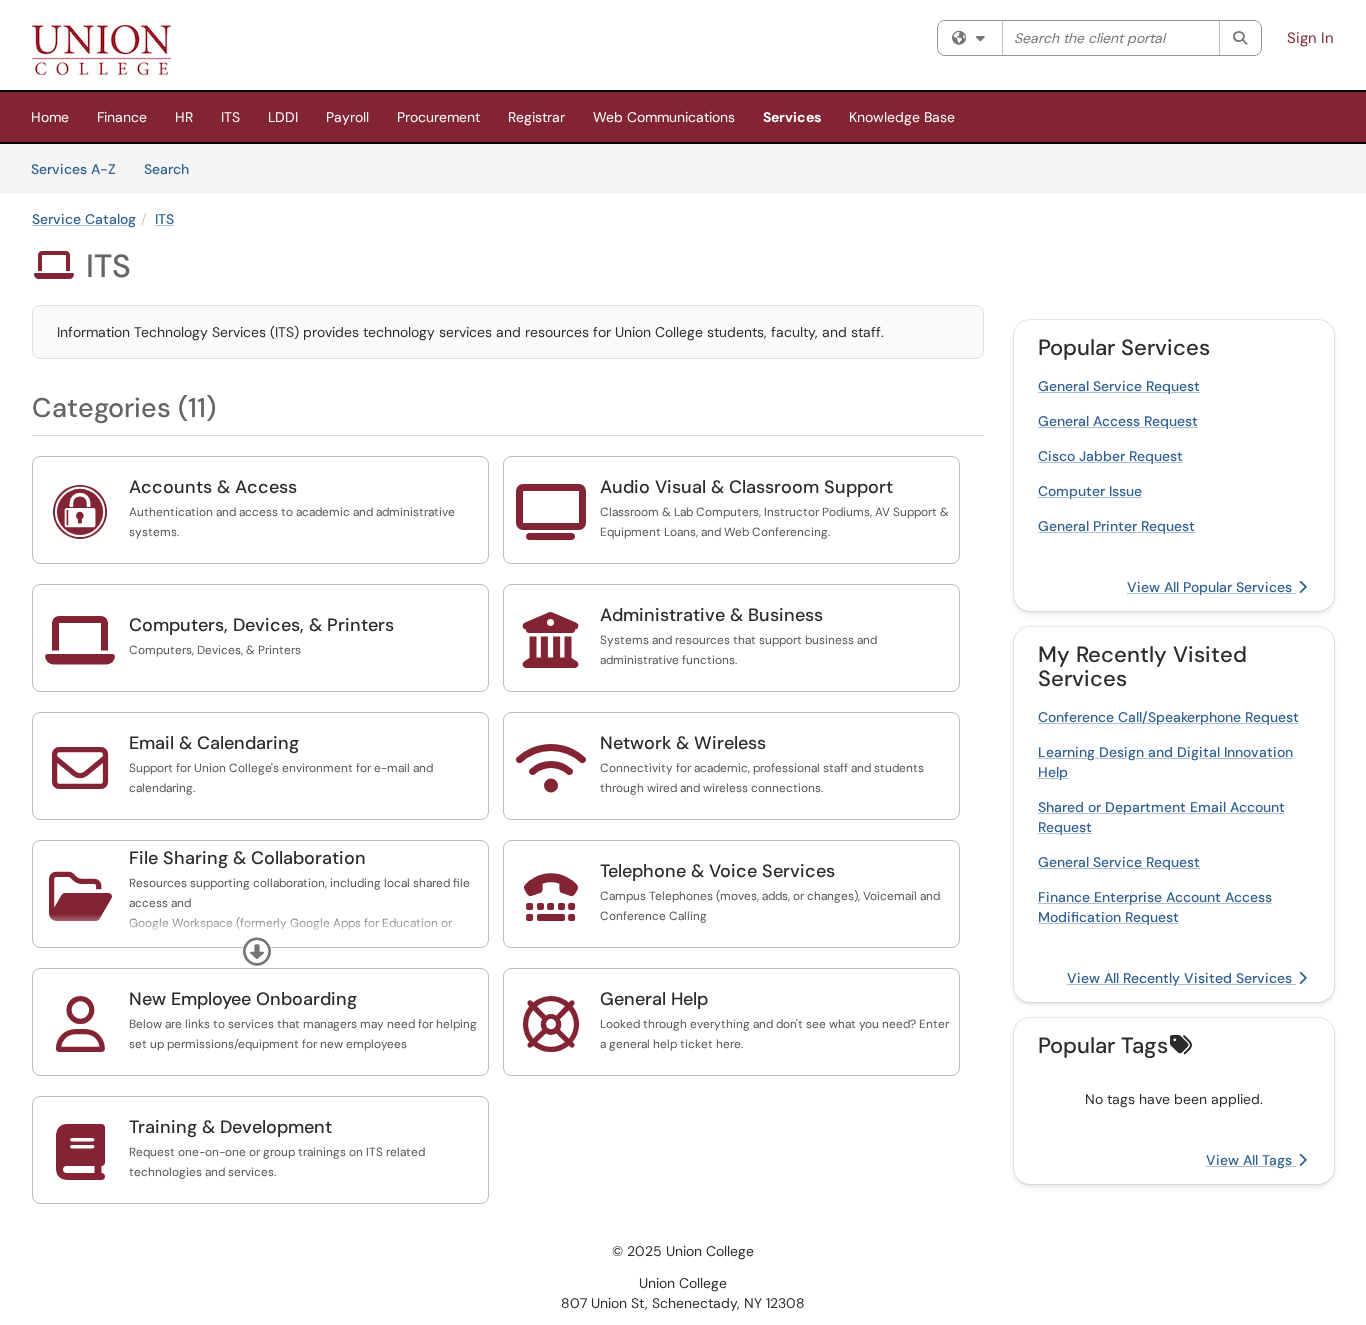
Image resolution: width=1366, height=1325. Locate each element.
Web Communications (664, 117)
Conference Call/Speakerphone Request (1168, 717)
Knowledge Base (902, 117)
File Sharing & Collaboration (247, 858)
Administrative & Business (711, 615)
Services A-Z (73, 169)
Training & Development (230, 1127)
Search (173, 168)
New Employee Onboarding (243, 999)
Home (50, 117)
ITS (230, 117)
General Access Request (1118, 421)
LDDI (283, 117)
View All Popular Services (1211, 587)
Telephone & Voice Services (717, 871)
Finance (122, 117)
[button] (257, 952)
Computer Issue (1090, 491)
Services (792, 117)
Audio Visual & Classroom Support (746, 487)
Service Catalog (84, 219)
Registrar (536, 117)
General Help (654, 999)
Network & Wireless (683, 743)
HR (184, 117)
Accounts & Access (213, 487)
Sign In (1310, 38)
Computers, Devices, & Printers (261, 625)
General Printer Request (1116, 526)
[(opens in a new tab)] (101, 50)
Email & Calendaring (214, 743)
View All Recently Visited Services (1181, 978)
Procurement (438, 117)
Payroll (347, 117)
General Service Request (1119, 386)
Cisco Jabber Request (1110, 456)
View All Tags (1251, 1160)
